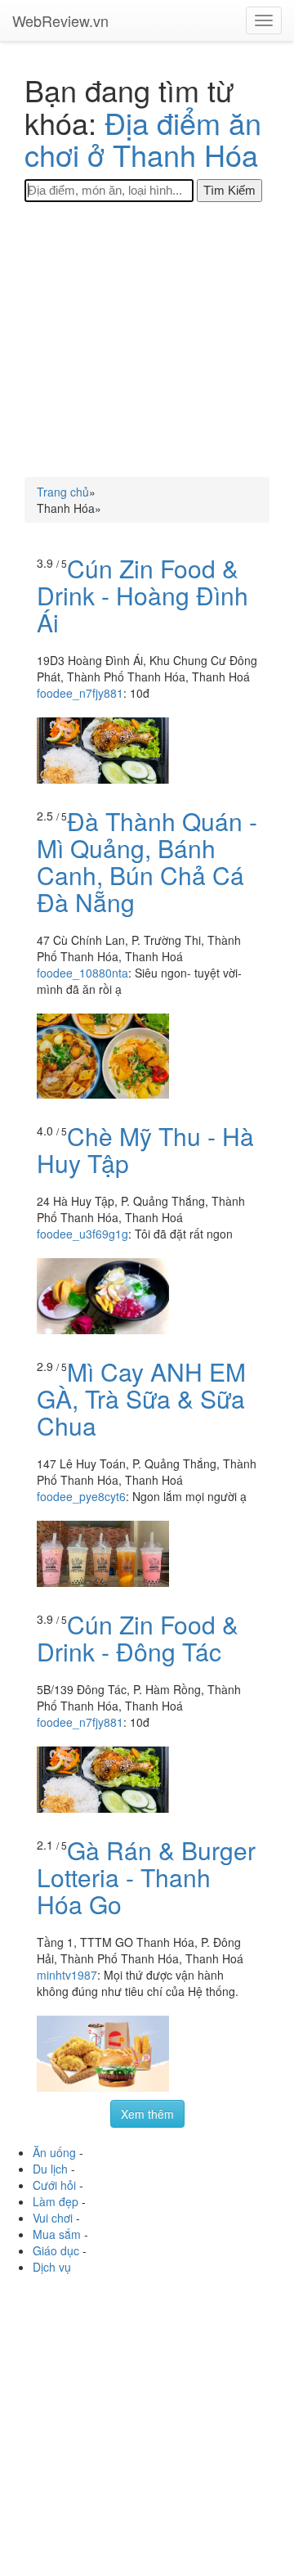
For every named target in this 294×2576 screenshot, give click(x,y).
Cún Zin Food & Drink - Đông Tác (138, 1638)
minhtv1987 (67, 1975)
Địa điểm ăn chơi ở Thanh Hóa (143, 139)
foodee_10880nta (82, 973)
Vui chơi (53, 2218)
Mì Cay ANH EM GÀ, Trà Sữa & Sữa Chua (141, 1398)
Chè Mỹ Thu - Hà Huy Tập (145, 1149)
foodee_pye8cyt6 (81, 1496)
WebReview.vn (60, 20)
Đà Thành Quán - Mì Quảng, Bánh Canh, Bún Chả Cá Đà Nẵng (147, 861)
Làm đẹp (56, 2201)
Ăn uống (54, 2152)
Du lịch (50, 2169)
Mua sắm (57, 2234)
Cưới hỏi (54, 2185)
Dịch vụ (52, 2267)
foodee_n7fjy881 (80, 693)
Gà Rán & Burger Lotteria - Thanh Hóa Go (146, 1877)
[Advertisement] (147, 339)
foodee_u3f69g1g (82, 1234)
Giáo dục (56, 2250)
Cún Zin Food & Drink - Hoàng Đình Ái (143, 595)
